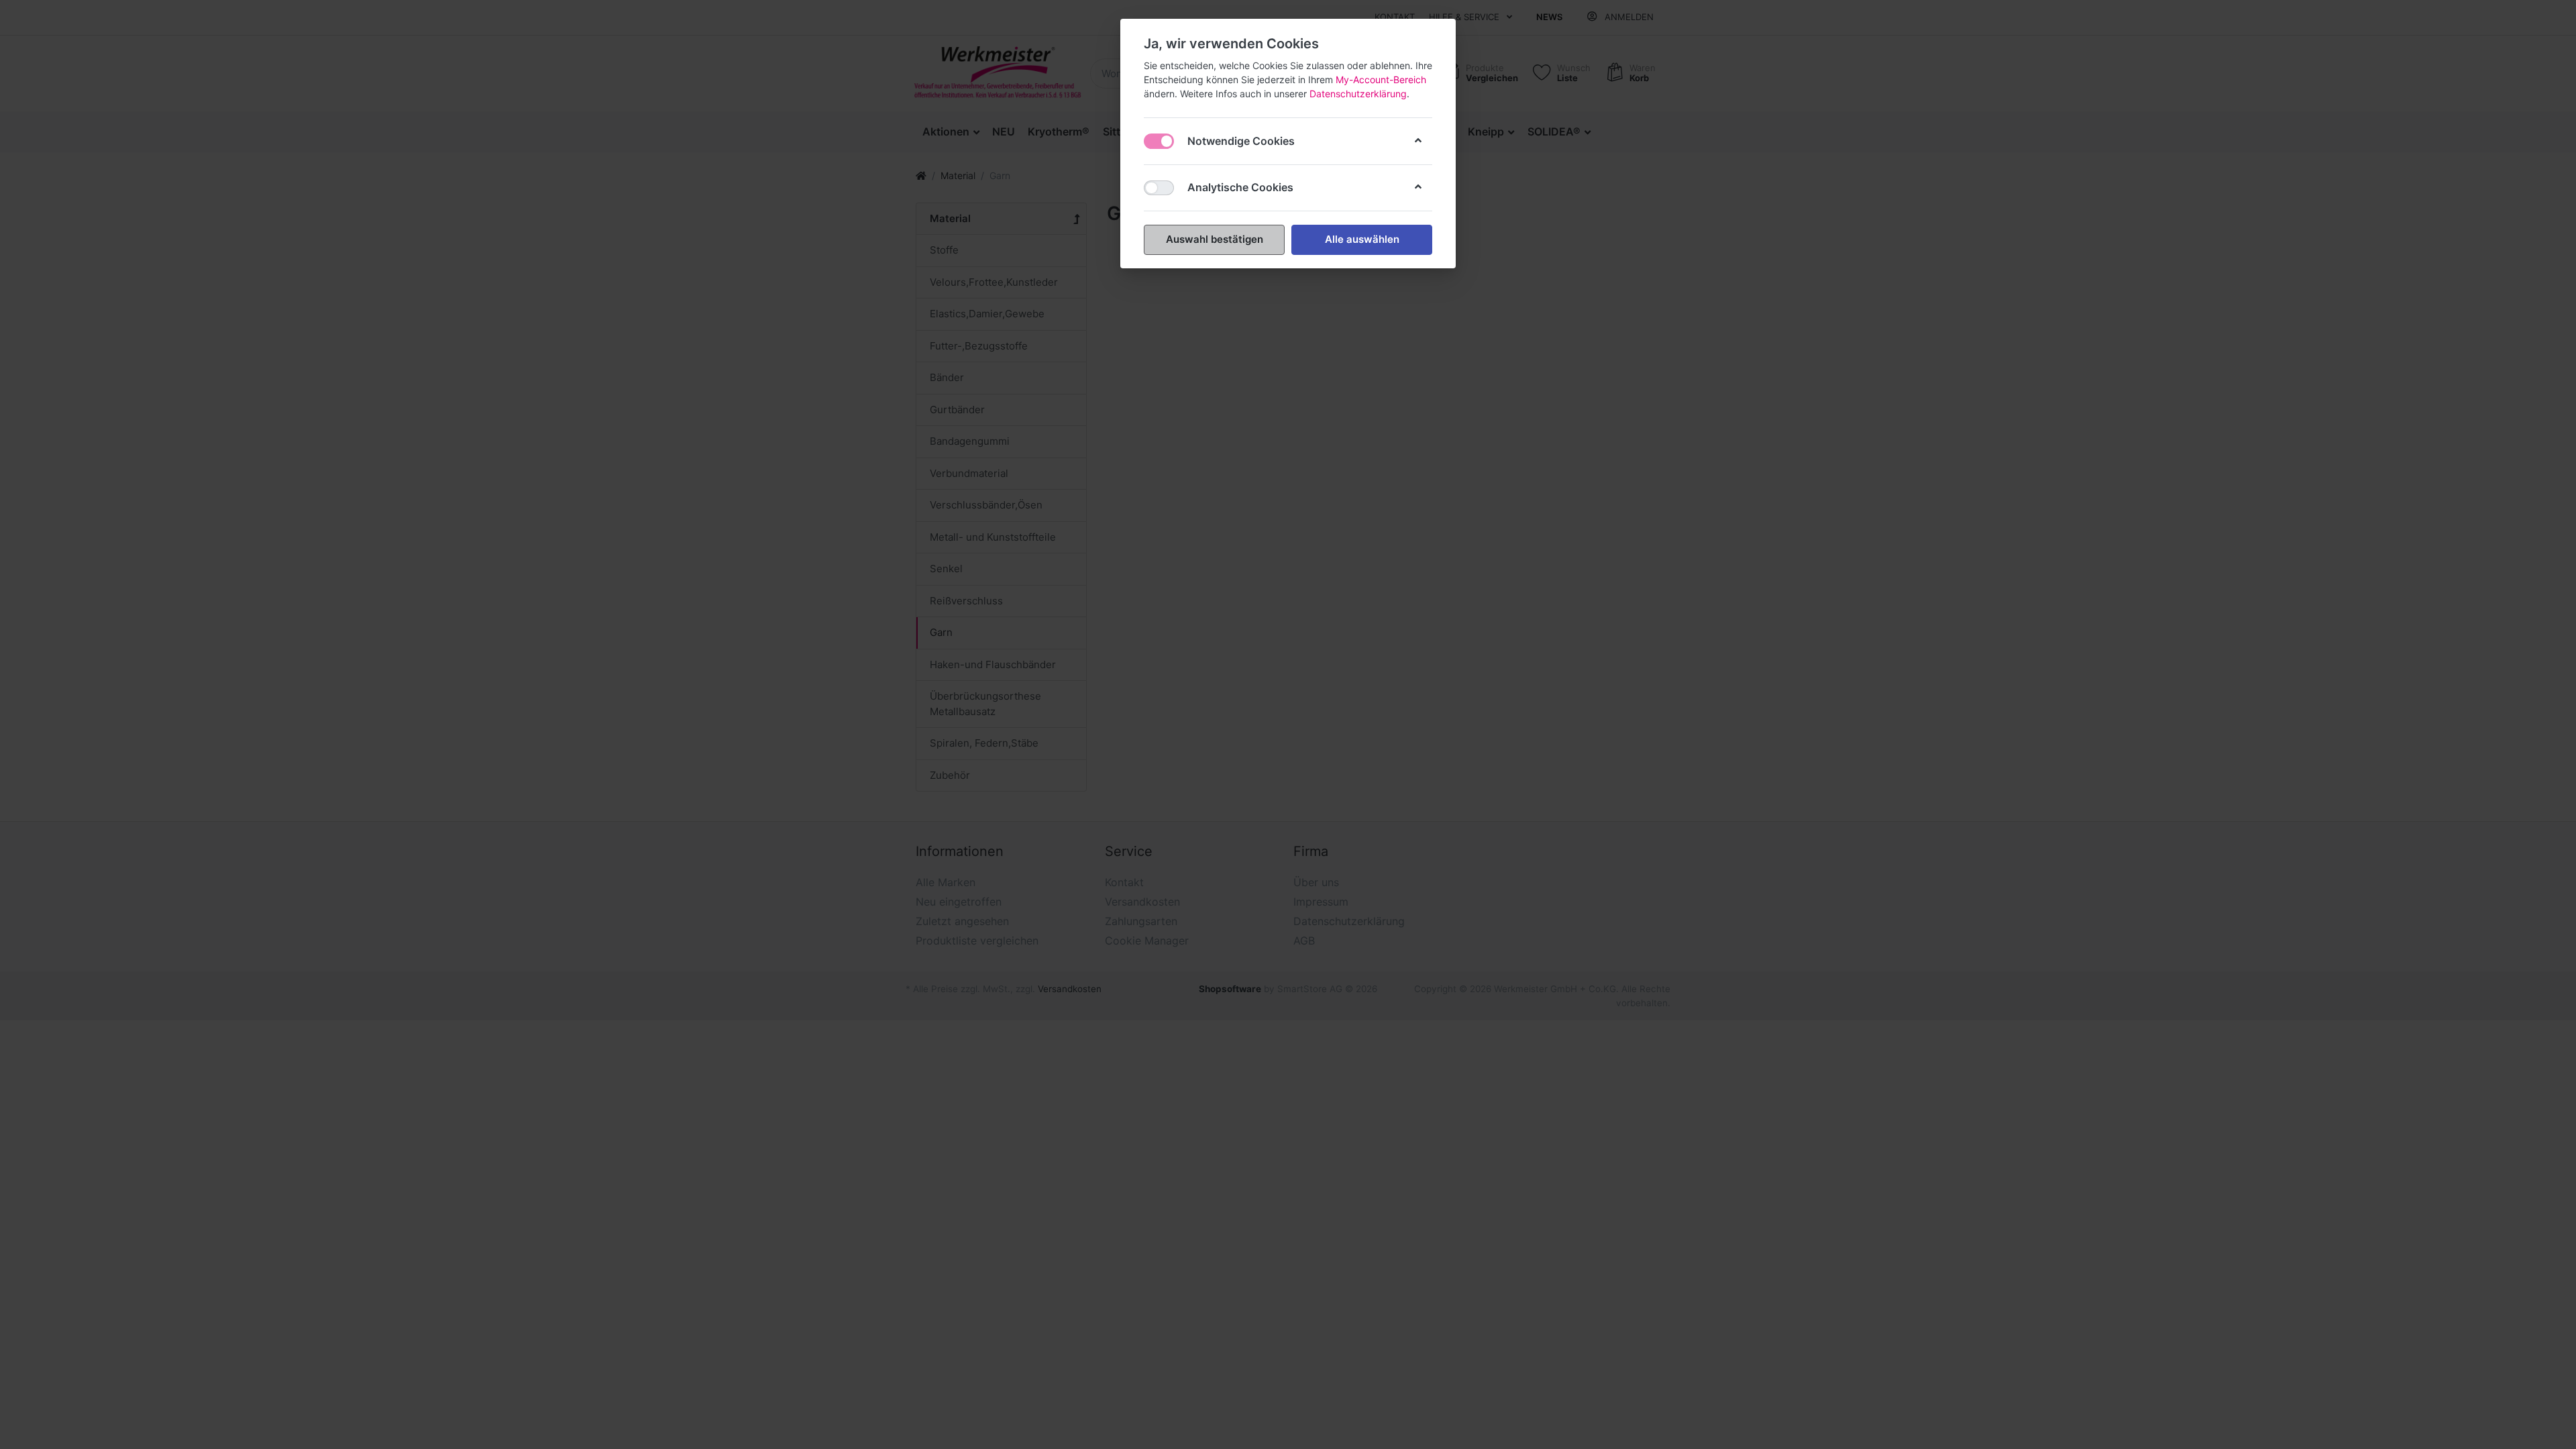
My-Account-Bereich (1381, 79)
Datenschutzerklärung (1358, 94)
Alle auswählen (1362, 239)
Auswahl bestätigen (1215, 239)
